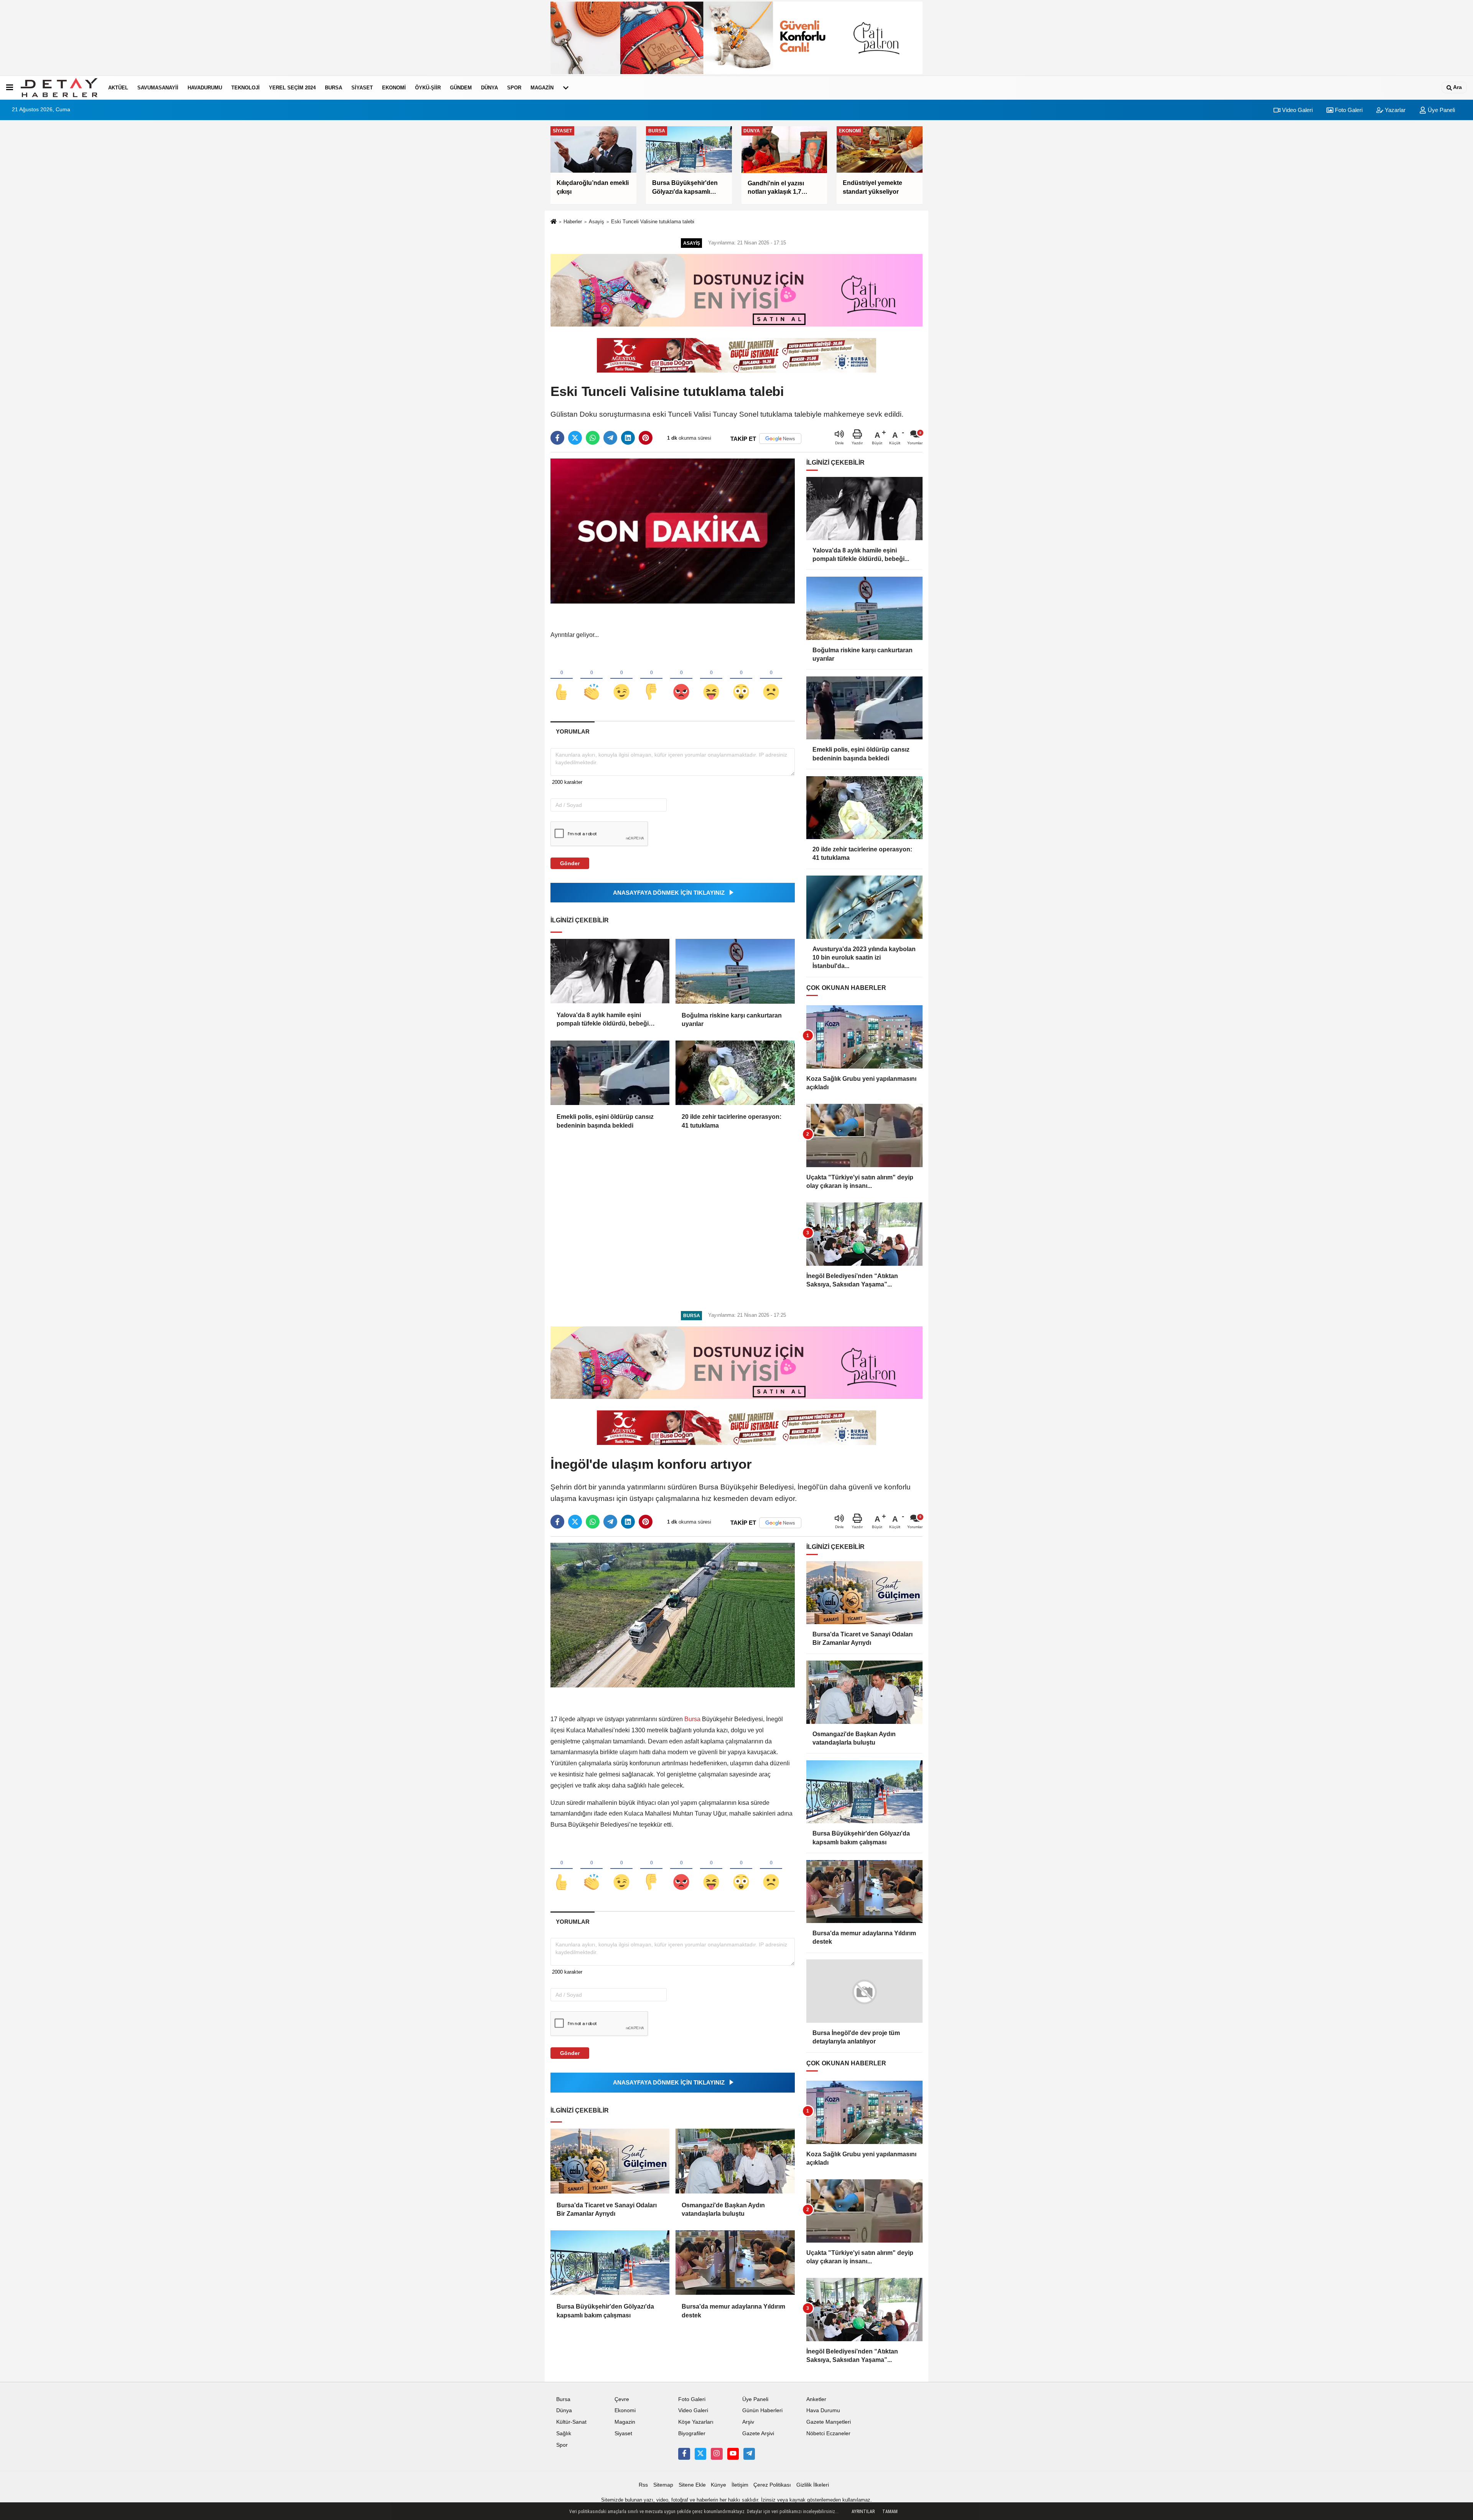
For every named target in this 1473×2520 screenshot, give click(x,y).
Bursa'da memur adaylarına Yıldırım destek (733, 2311)
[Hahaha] (711, 679)
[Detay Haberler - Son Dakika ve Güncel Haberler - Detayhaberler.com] (59, 87)
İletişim (740, 2485)
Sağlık (564, 2433)
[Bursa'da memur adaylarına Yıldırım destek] (735, 2263)
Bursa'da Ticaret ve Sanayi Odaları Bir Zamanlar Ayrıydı (607, 2209)
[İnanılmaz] (741, 679)
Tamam (890, 2512)
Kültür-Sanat (571, 2422)
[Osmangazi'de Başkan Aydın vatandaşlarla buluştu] (735, 2161)
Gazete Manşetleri (829, 2422)
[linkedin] (628, 438)
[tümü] (566, 87)
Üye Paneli (1441, 110)
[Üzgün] (771, 679)
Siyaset (362, 88)
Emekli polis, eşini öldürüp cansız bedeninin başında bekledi (605, 1121)
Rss (643, 2485)
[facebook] (557, 438)
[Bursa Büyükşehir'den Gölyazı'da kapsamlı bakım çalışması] (610, 2263)
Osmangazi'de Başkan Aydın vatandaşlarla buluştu (723, 2209)
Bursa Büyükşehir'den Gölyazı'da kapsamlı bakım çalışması (605, 2311)
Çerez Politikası (772, 2485)
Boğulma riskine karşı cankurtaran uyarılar (732, 1020)
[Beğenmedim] (651, 679)
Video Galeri (1297, 110)
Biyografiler (692, 2433)
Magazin (542, 88)
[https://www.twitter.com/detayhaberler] (700, 2454)
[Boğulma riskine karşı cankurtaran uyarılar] (735, 971)
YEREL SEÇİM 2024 (292, 88)
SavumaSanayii (158, 88)
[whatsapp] (593, 438)
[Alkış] (592, 679)
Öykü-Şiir (428, 88)
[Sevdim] (621, 679)
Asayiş (596, 222)
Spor (514, 88)
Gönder (570, 863)
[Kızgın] (681, 679)
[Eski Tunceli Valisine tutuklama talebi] (673, 531)
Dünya (489, 88)
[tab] (573, 731)
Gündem (461, 88)
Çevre (622, 2399)
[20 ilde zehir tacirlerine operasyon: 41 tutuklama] (735, 1073)
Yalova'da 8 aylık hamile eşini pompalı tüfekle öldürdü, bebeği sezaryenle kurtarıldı (603, 1020)
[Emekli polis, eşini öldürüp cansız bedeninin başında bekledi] (610, 1073)
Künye (718, 2485)
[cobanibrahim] (749, 2454)
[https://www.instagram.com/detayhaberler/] (717, 2454)
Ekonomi (394, 88)
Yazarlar (1394, 110)
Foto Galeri (1348, 110)
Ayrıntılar (863, 2512)
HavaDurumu (205, 88)
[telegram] (610, 438)
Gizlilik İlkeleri (813, 2485)
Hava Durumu (823, 2410)
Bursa (334, 88)
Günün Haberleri (762, 2410)
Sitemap (663, 2485)
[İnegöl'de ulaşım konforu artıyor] (673, 1615)
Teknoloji (245, 88)
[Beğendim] (562, 679)
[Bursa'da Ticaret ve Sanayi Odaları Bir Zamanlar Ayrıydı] (610, 2161)
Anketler (816, 2399)
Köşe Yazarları (696, 2422)
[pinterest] (646, 438)
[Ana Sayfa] (554, 222)
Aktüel (118, 88)
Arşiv (748, 2422)
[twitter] (575, 438)
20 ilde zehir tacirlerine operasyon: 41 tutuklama (732, 1121)
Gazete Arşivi (758, 2433)
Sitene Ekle (692, 2485)
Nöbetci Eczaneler (828, 2433)
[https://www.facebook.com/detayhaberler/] (684, 2454)
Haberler (573, 222)
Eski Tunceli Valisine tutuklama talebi (653, 222)
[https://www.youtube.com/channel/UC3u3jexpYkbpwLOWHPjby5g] (733, 2454)
